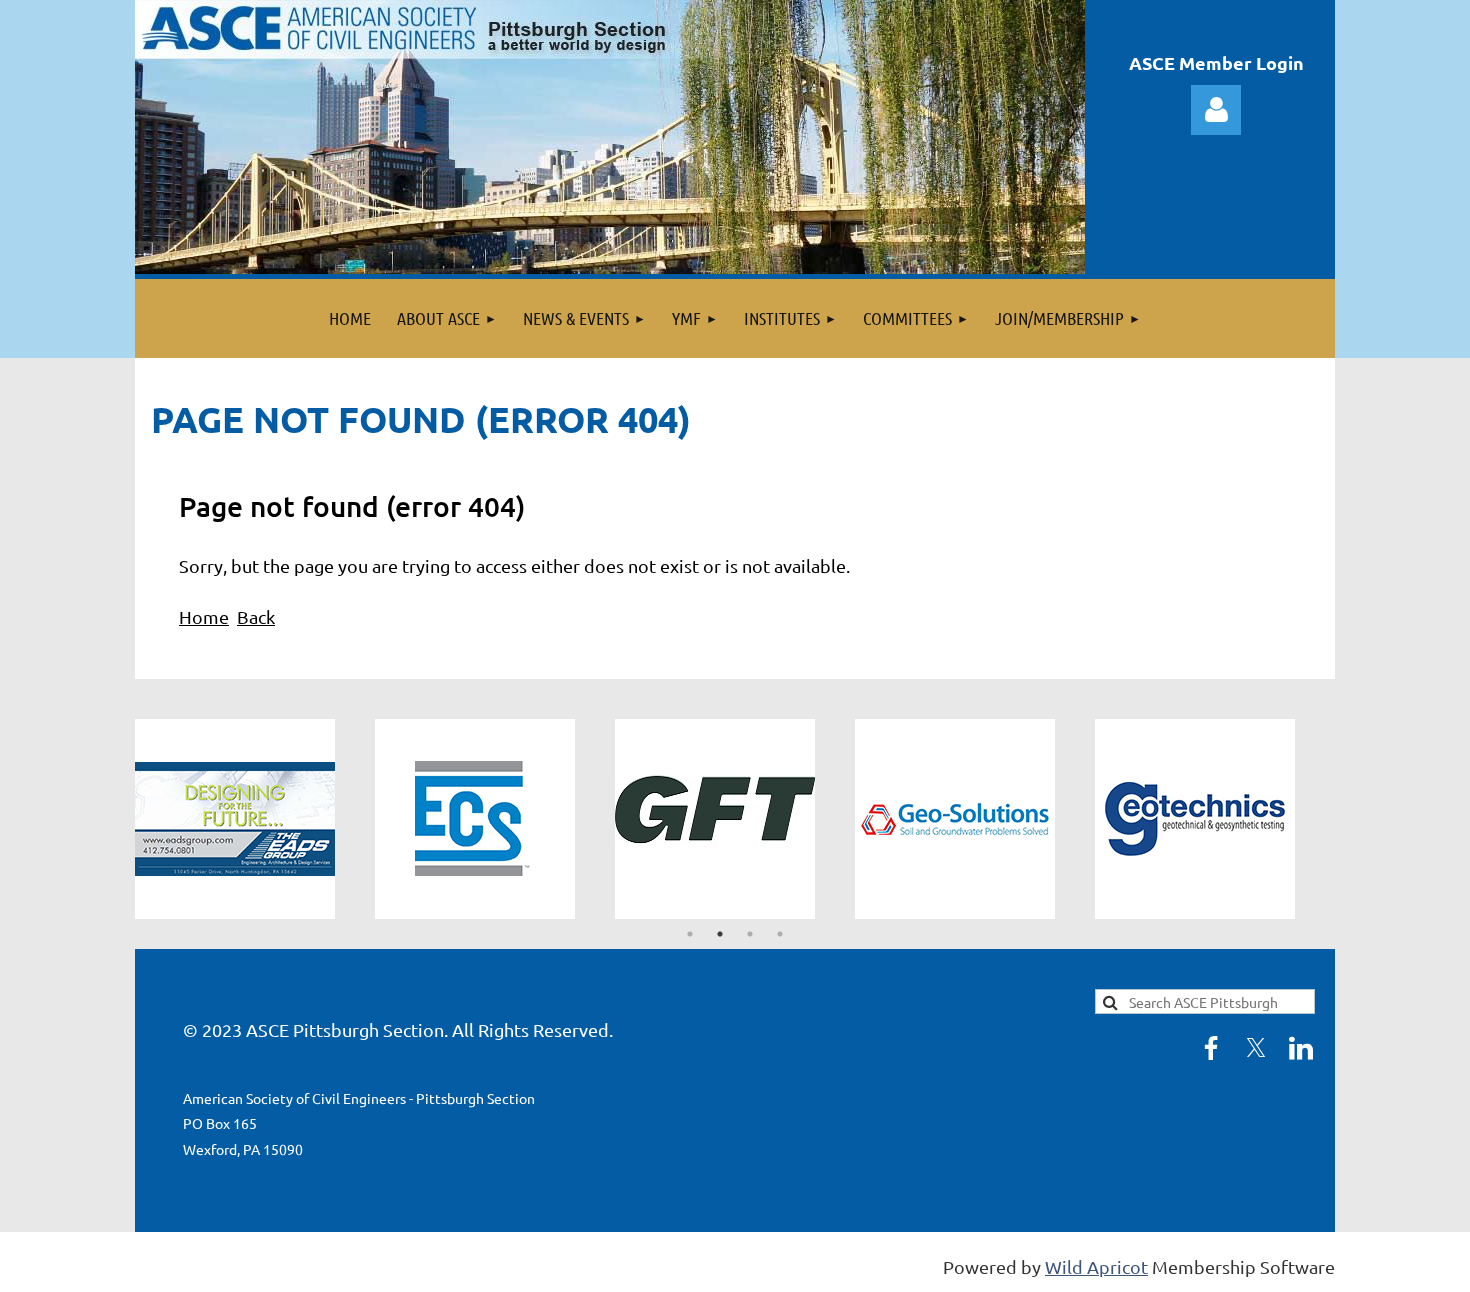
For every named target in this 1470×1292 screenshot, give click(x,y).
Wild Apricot (1096, 1266)
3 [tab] (750, 934)
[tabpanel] (255, 819)
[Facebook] (1211, 1048)
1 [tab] (690, 934)
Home (204, 616)
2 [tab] (720, 934)
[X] (1256, 1048)
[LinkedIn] (1301, 1048)
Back (256, 616)
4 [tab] (780, 934)
